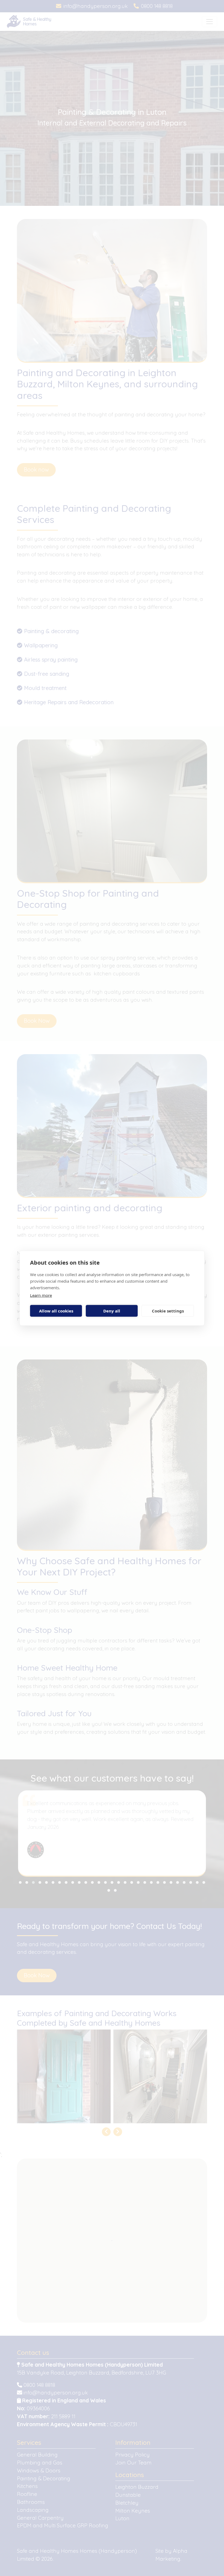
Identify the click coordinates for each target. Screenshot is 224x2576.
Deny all (112, 1311)
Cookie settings (168, 1311)
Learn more (41, 1295)
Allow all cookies (56, 1311)
